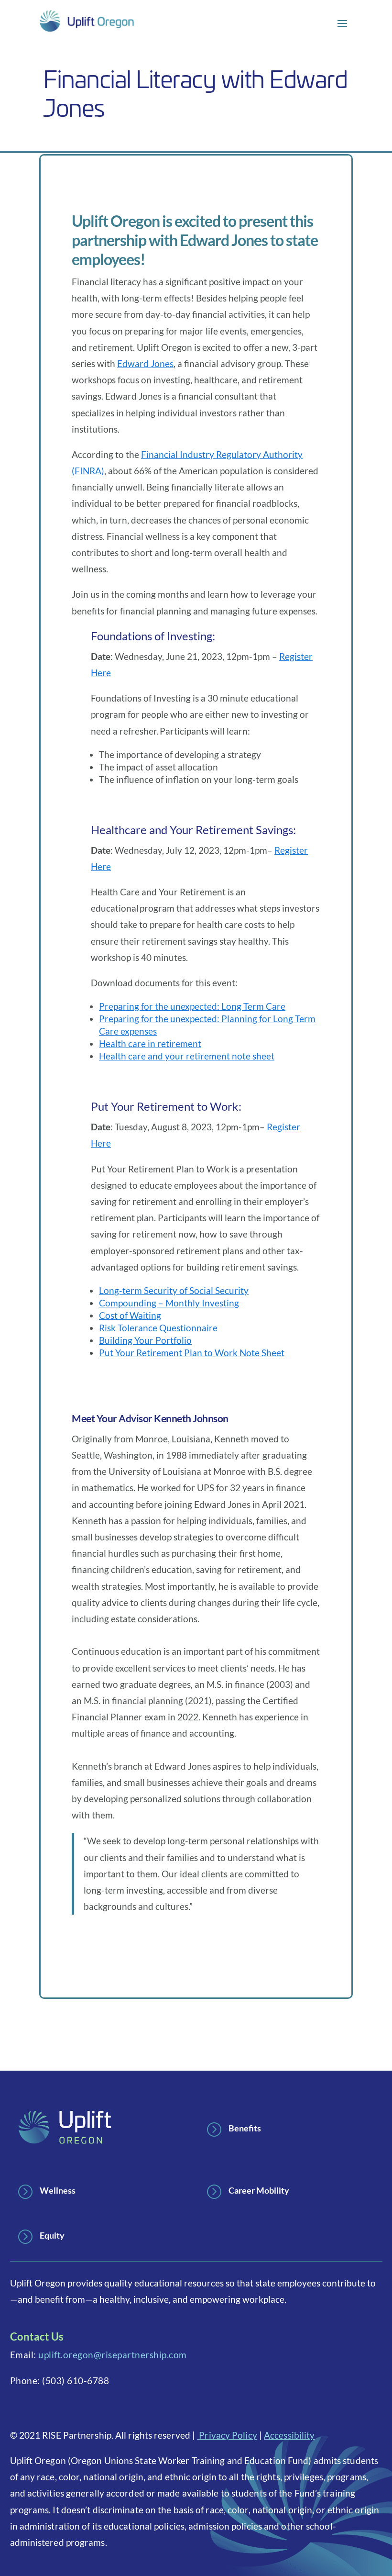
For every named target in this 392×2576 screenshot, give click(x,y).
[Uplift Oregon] (87, 22)
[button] (342, 23)
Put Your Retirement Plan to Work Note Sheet (192, 1353)
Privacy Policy (227, 2435)
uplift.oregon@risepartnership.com (113, 2355)
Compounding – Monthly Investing (169, 1303)
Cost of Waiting (130, 1315)
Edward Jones (145, 363)
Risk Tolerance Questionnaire (158, 1328)
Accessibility (289, 2435)
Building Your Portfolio (145, 1340)
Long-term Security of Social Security (174, 1290)
